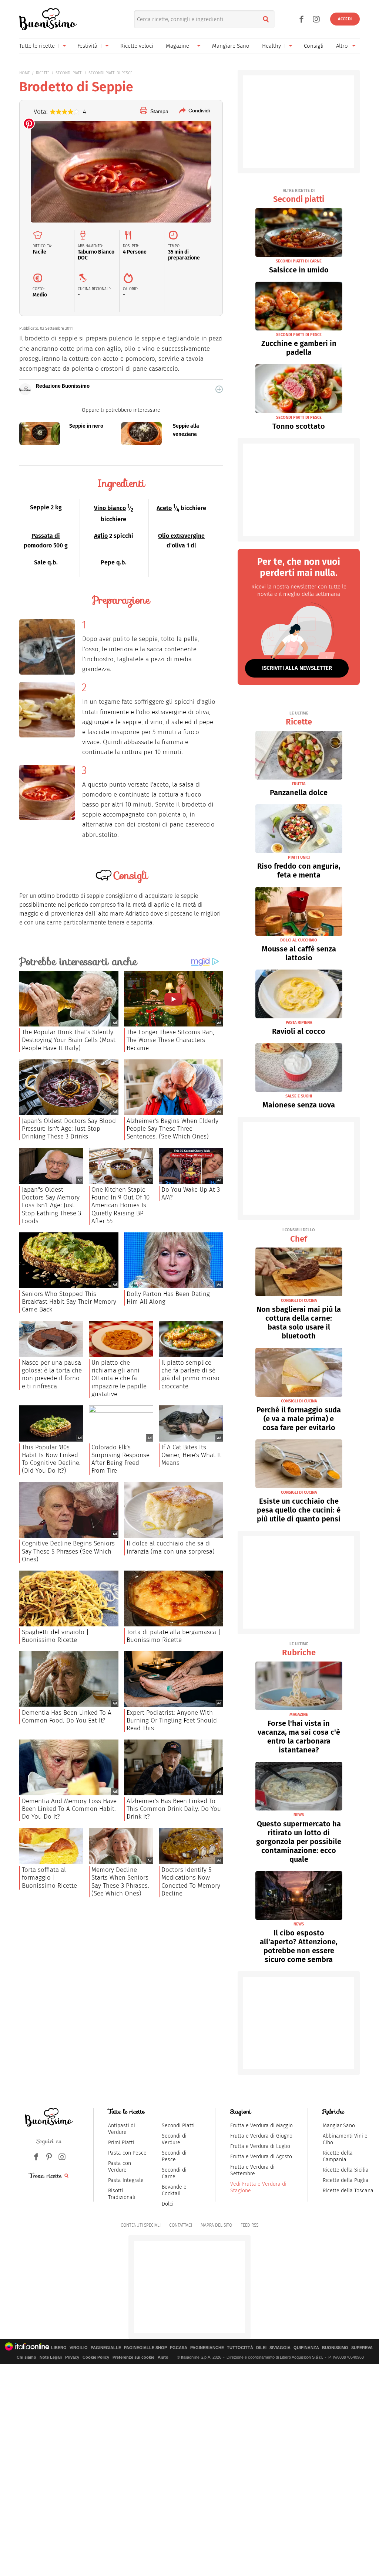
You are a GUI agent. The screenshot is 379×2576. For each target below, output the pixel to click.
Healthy (271, 46)
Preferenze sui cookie (133, 2357)
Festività (87, 46)
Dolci (168, 2204)
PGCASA (179, 2348)
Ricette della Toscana (348, 2191)
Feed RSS (249, 2225)
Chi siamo (26, 2357)
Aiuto (163, 2357)
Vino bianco (110, 508)
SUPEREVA (362, 2348)
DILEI (261, 2348)
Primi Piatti (121, 2143)
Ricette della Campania (338, 2156)
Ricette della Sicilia (346, 2170)
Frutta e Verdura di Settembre (252, 2170)
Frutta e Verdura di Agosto (261, 2157)
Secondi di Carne (174, 2173)
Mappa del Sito (216, 2225)
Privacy (72, 2357)
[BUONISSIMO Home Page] (48, 19)
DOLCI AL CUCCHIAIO (299, 940)
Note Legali (51, 2357)
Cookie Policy (96, 2357)
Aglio (101, 536)
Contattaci (181, 2225)
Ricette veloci (137, 46)
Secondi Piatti (178, 2126)
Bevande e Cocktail (174, 2190)
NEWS (299, 1815)
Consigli (314, 46)
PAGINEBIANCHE (207, 2348)
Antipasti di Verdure (122, 2129)
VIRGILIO (79, 2348)
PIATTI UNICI (299, 857)
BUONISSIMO (335, 2348)
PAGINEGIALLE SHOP (145, 2348)
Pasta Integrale (126, 2180)
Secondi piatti (299, 196)
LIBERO (59, 2348)
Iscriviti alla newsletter (297, 668)
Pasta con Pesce (127, 2153)
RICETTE (43, 73)
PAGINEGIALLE (106, 2348)
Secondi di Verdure (174, 2139)
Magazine (177, 46)
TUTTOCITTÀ (240, 2348)
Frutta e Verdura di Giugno (261, 2136)
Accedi (345, 19)
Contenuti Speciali (141, 2225)
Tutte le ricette (37, 46)
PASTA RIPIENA (299, 1023)
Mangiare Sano (231, 46)
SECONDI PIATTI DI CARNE (299, 261)
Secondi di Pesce (174, 2156)
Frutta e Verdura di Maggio (261, 2126)
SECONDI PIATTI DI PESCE (110, 73)
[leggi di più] (219, 389)
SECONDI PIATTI (69, 73)
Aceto (164, 508)
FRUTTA (299, 784)
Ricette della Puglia (346, 2180)
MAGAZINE (299, 1715)
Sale (40, 562)
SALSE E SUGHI (299, 1096)
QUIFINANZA (306, 2348)
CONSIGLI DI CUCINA (299, 1301)
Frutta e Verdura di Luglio (260, 2146)
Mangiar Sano (339, 2126)
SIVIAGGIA (280, 2348)
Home (25, 73)
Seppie (40, 507)
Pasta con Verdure (120, 2167)
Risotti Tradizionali (122, 2194)
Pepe (108, 562)
